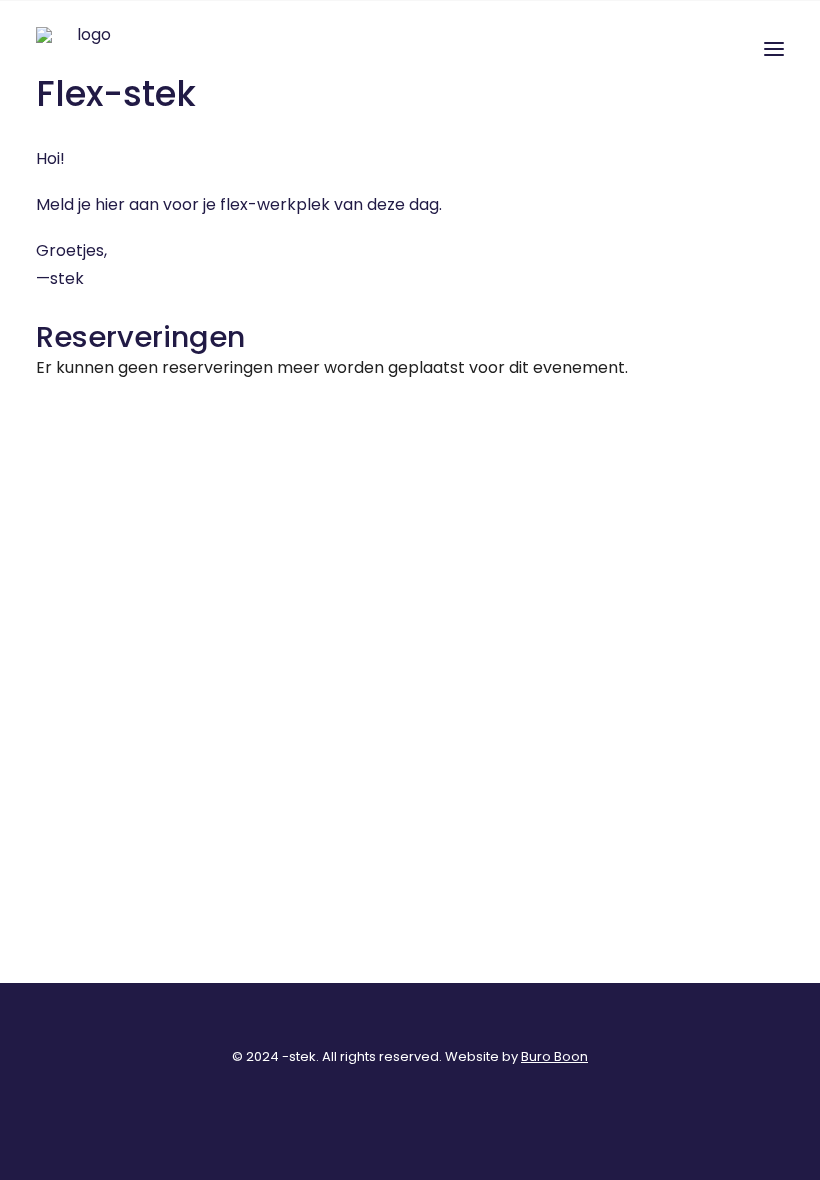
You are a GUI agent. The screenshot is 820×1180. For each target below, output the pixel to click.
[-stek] (86, 49)
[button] (774, 49)
